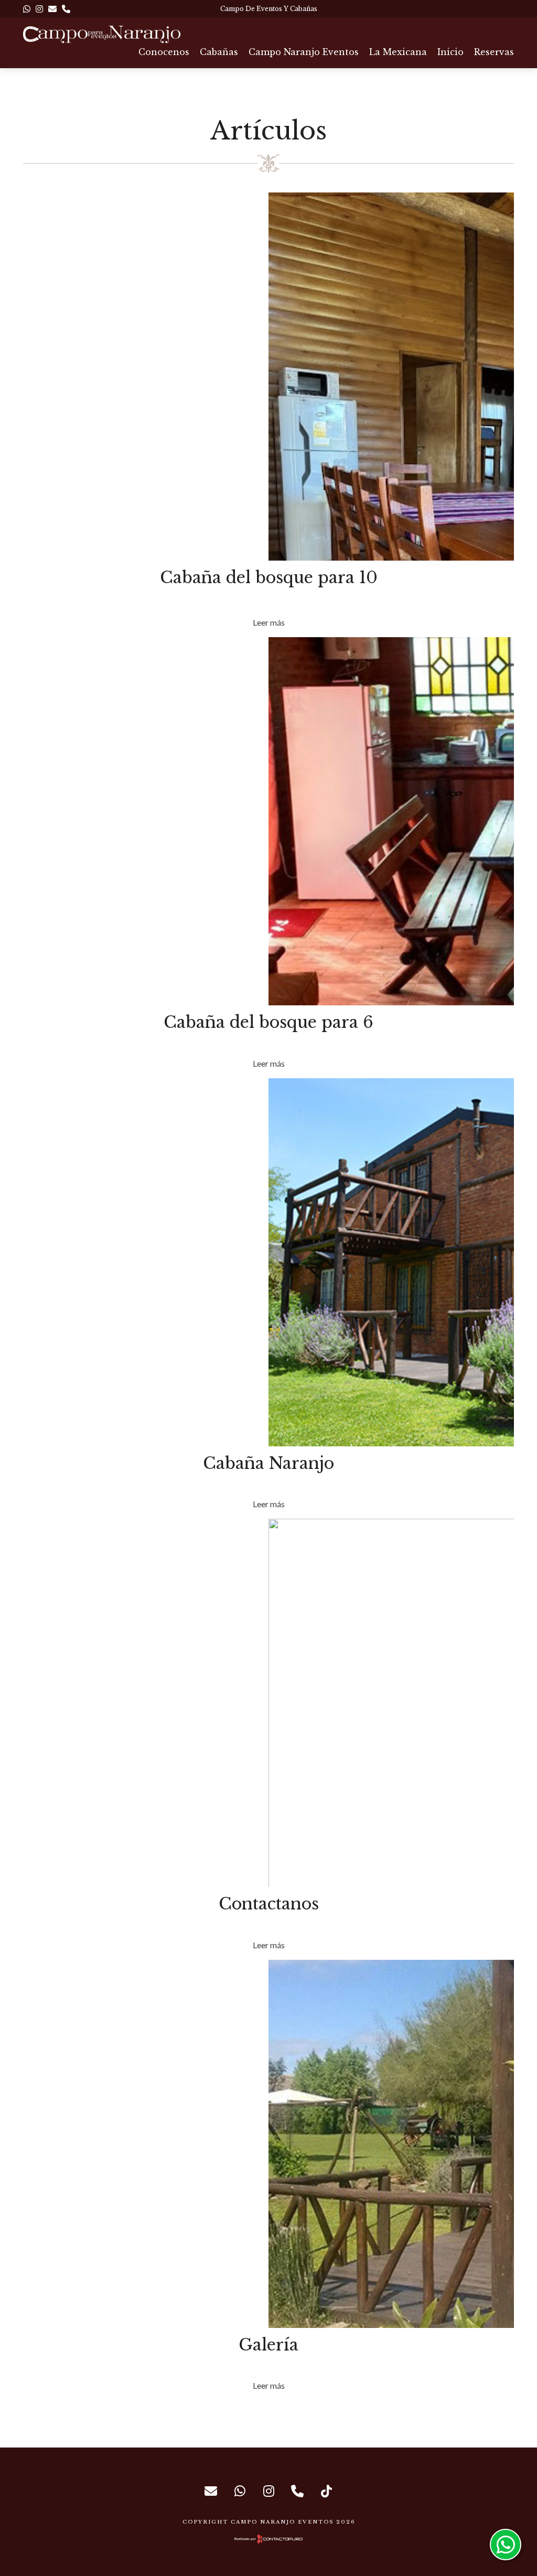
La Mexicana (398, 52)
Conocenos (164, 52)
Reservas (494, 52)
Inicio (450, 52)
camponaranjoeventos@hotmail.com (211, 2491)
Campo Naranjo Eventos (304, 52)
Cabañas (219, 52)
